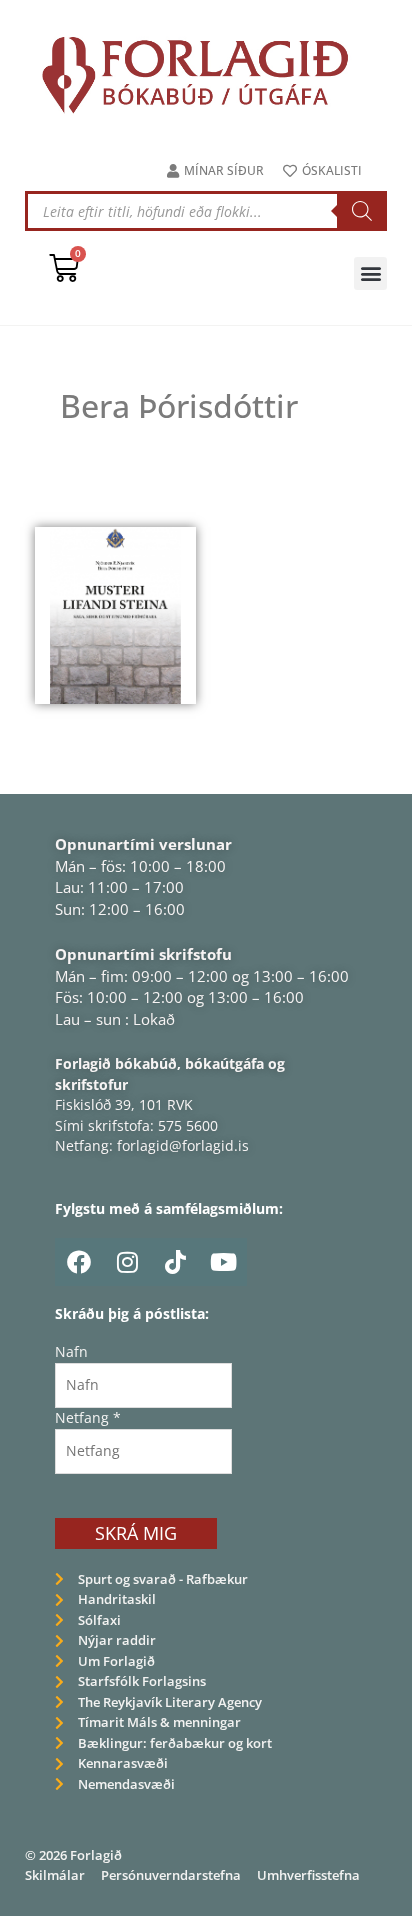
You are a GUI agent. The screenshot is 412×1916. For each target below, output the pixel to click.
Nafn (71, 1351)
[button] (370, 273)
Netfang (88, 1417)
